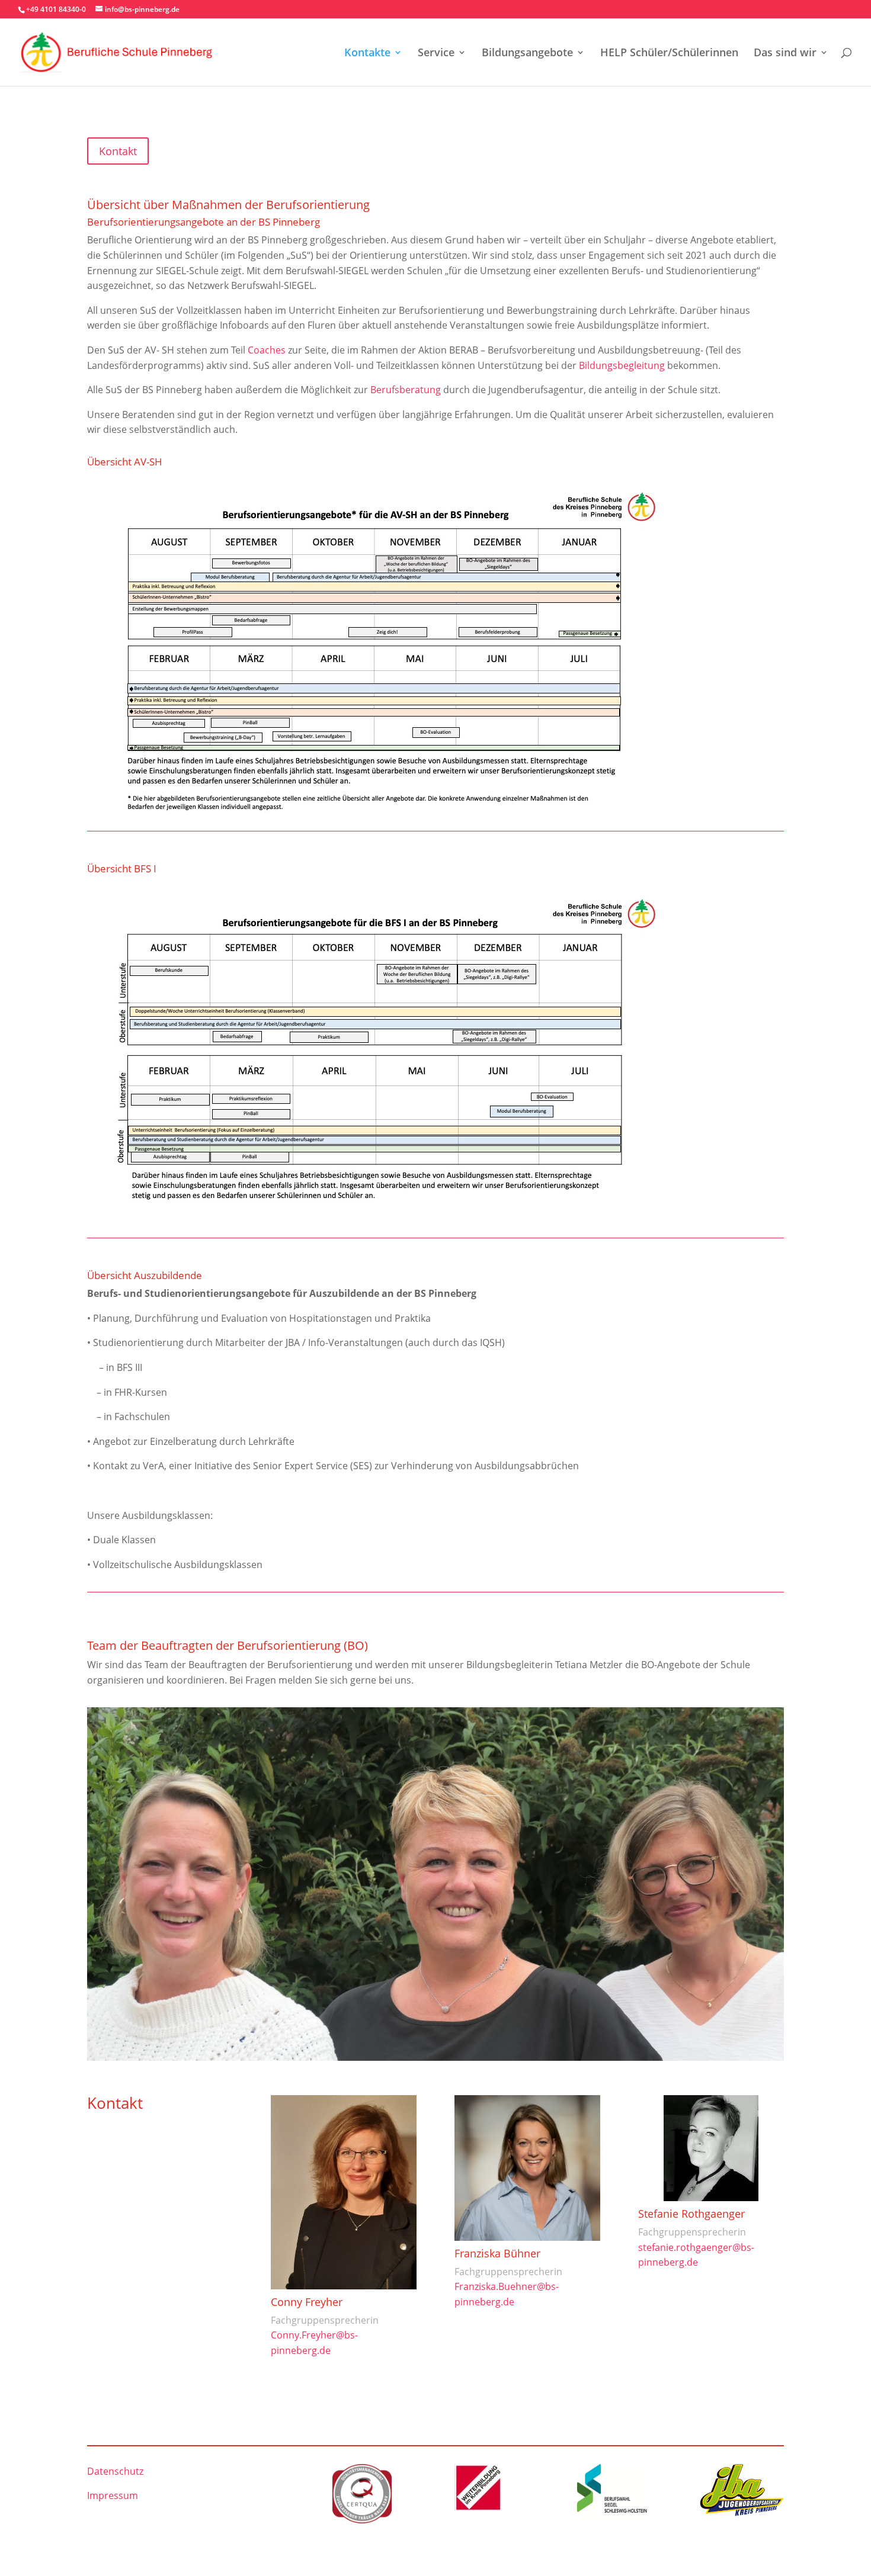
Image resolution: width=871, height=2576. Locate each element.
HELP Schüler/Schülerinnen (669, 54)
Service (436, 54)
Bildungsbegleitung (622, 365)
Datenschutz (115, 2471)
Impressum (113, 2495)
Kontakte (367, 54)
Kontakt (118, 151)
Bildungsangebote (527, 54)
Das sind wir (785, 54)
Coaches (267, 350)
